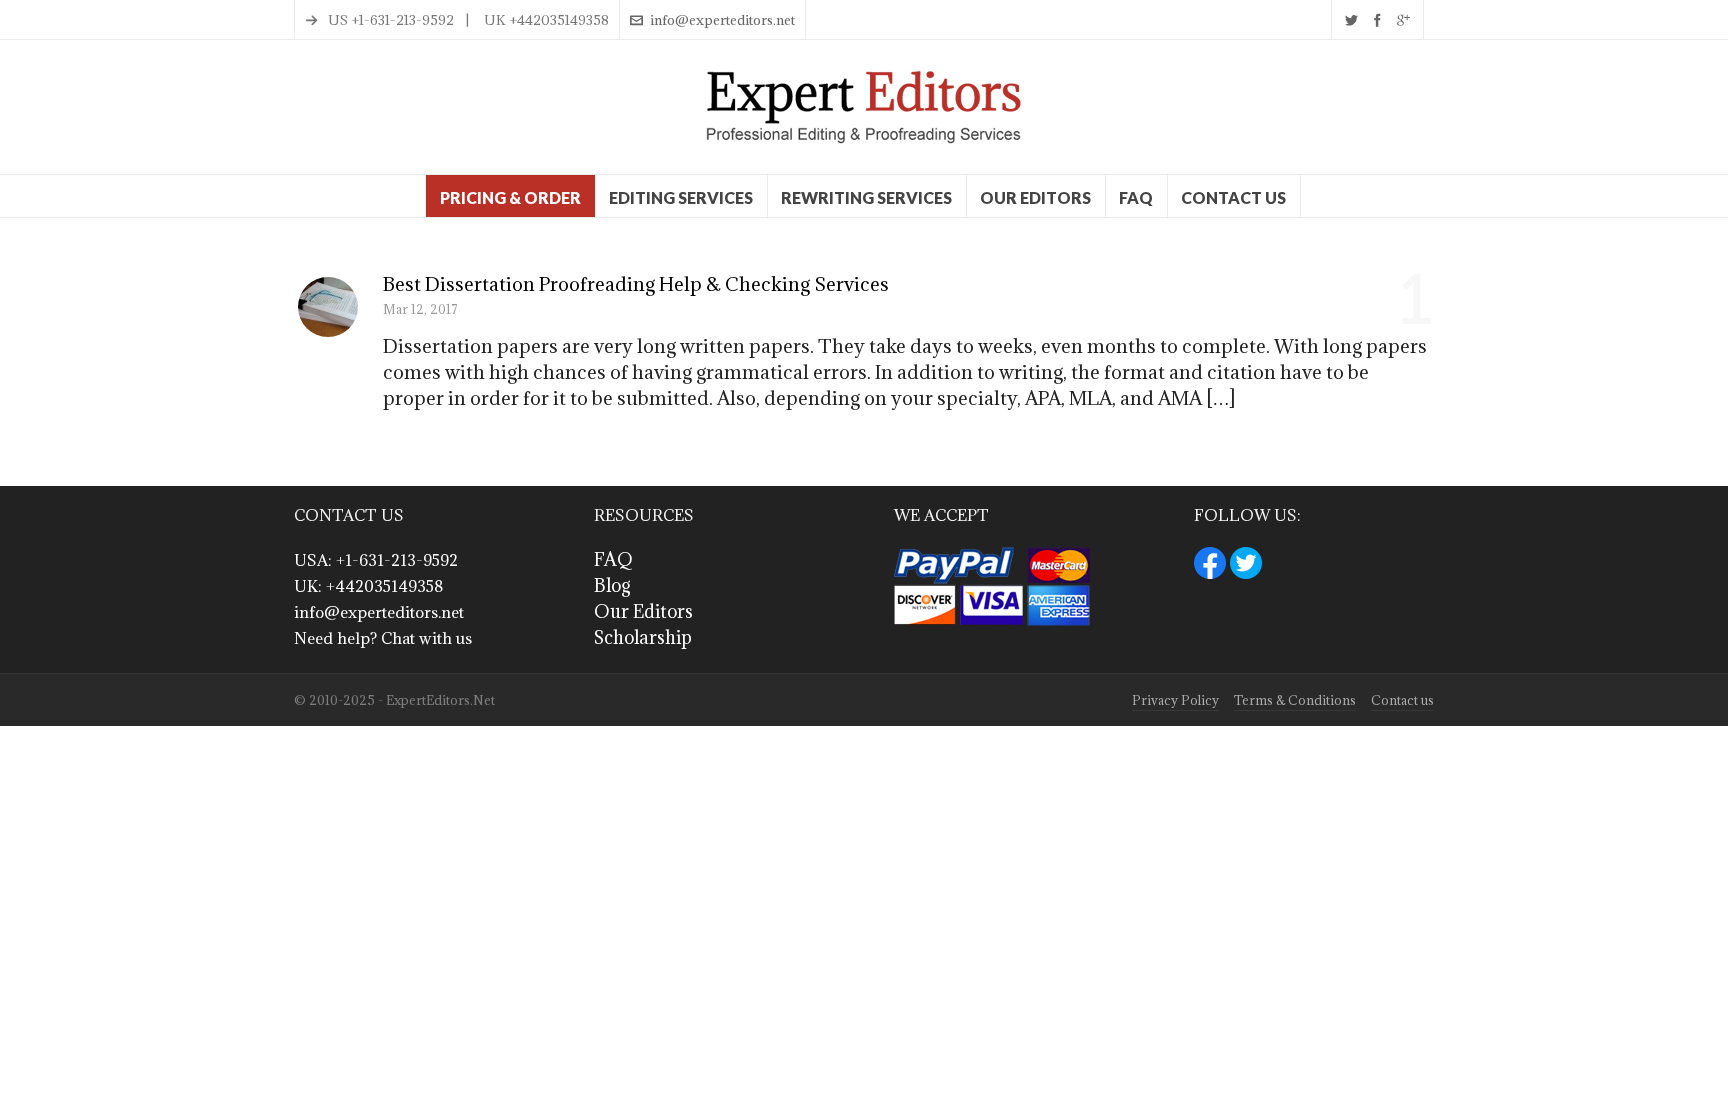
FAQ (613, 559)
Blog (612, 585)
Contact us (1402, 700)
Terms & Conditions (1295, 700)
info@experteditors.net (722, 20)
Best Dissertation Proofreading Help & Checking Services (636, 284)
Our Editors (643, 611)
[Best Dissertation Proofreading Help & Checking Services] (328, 307)
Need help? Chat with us (383, 638)
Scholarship (643, 637)
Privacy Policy (1175, 700)
